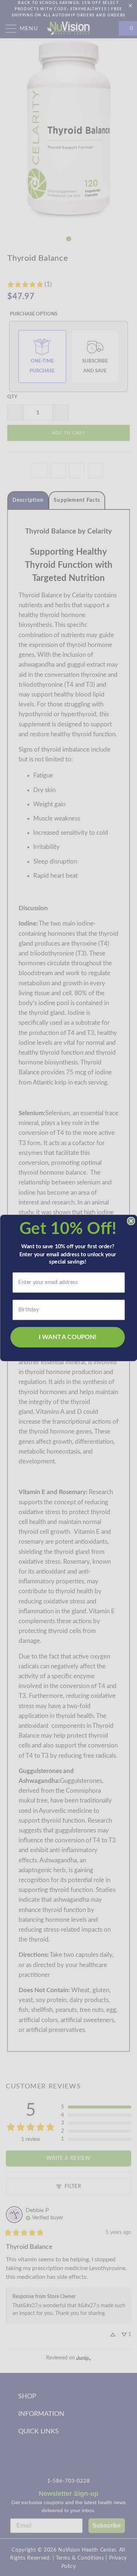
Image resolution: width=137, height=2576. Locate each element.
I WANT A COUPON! (68, 1337)
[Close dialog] (131, 1221)
